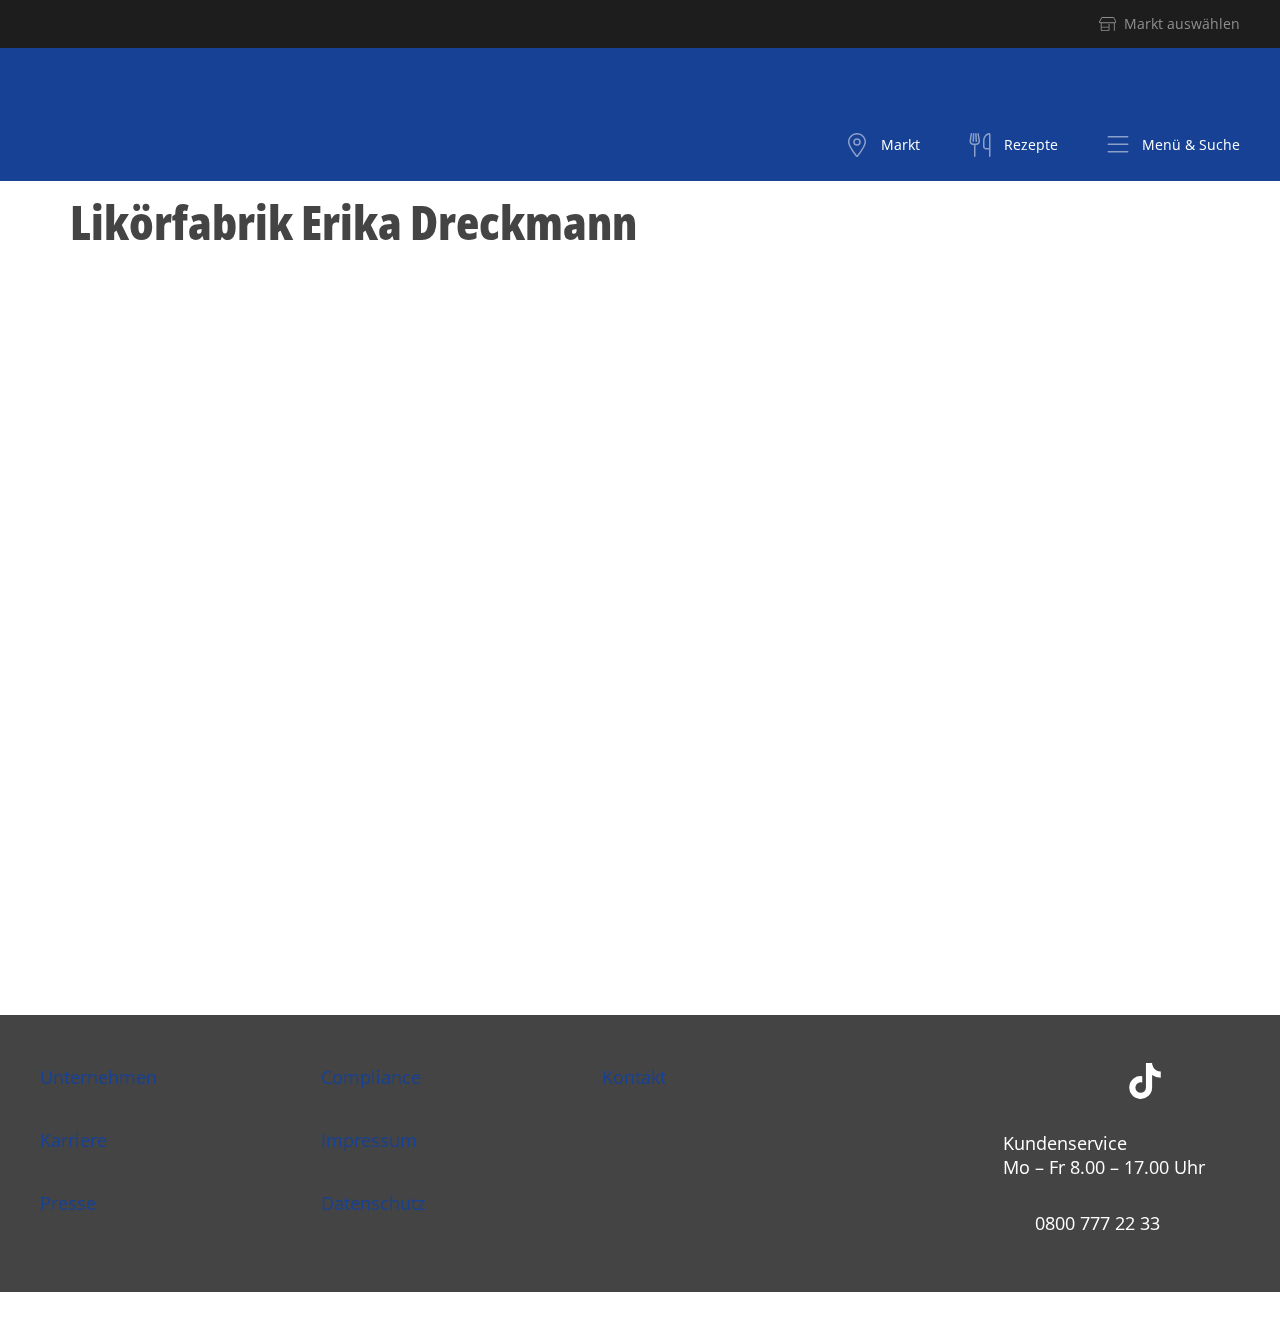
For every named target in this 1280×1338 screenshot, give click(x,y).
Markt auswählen (1182, 23)
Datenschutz (373, 1203)
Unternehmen (98, 1077)
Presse (68, 1203)
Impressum (369, 1140)
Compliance (371, 1077)
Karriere (73, 1140)
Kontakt (634, 1077)
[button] (1173, 145)
